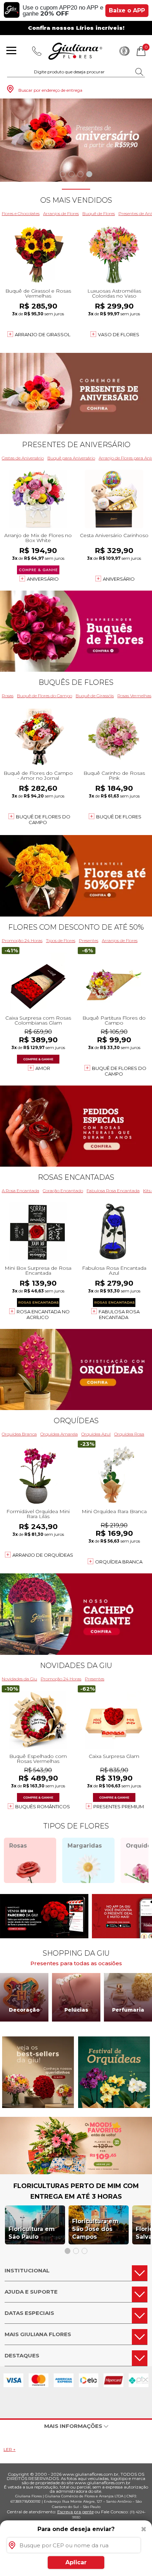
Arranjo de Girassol (43, 334)
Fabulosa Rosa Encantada (113, 1191)
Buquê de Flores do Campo (45, 696)
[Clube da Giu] (76, 2172)
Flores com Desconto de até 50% (76, 927)
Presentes (89, 940)
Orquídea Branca (19, 1434)
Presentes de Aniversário (76, 445)
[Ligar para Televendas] (37, 51)
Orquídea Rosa (129, 1434)
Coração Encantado (63, 1191)
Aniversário (43, 579)
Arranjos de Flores (61, 213)
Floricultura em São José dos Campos (95, 2229)
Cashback (124, 51)
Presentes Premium (119, 1806)
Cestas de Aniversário (23, 458)
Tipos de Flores (61, 940)
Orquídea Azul (96, 1434)
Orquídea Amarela (59, 1434)
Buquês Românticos (43, 1806)
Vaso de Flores (119, 334)
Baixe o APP (127, 10)
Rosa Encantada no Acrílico (43, 1314)
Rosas (8, 696)
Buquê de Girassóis (95, 696)
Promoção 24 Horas (22, 940)
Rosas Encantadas (76, 1177)
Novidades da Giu (76, 1665)
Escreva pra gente (75, 2512)
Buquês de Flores (76, 682)
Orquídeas (76, 1421)
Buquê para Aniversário (71, 458)
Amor (43, 1068)
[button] (63, 174)
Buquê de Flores (99, 213)
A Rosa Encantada (21, 1191)
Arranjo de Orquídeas (43, 1555)
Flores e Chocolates (21, 213)
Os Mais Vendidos (76, 200)
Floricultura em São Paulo (32, 2233)
